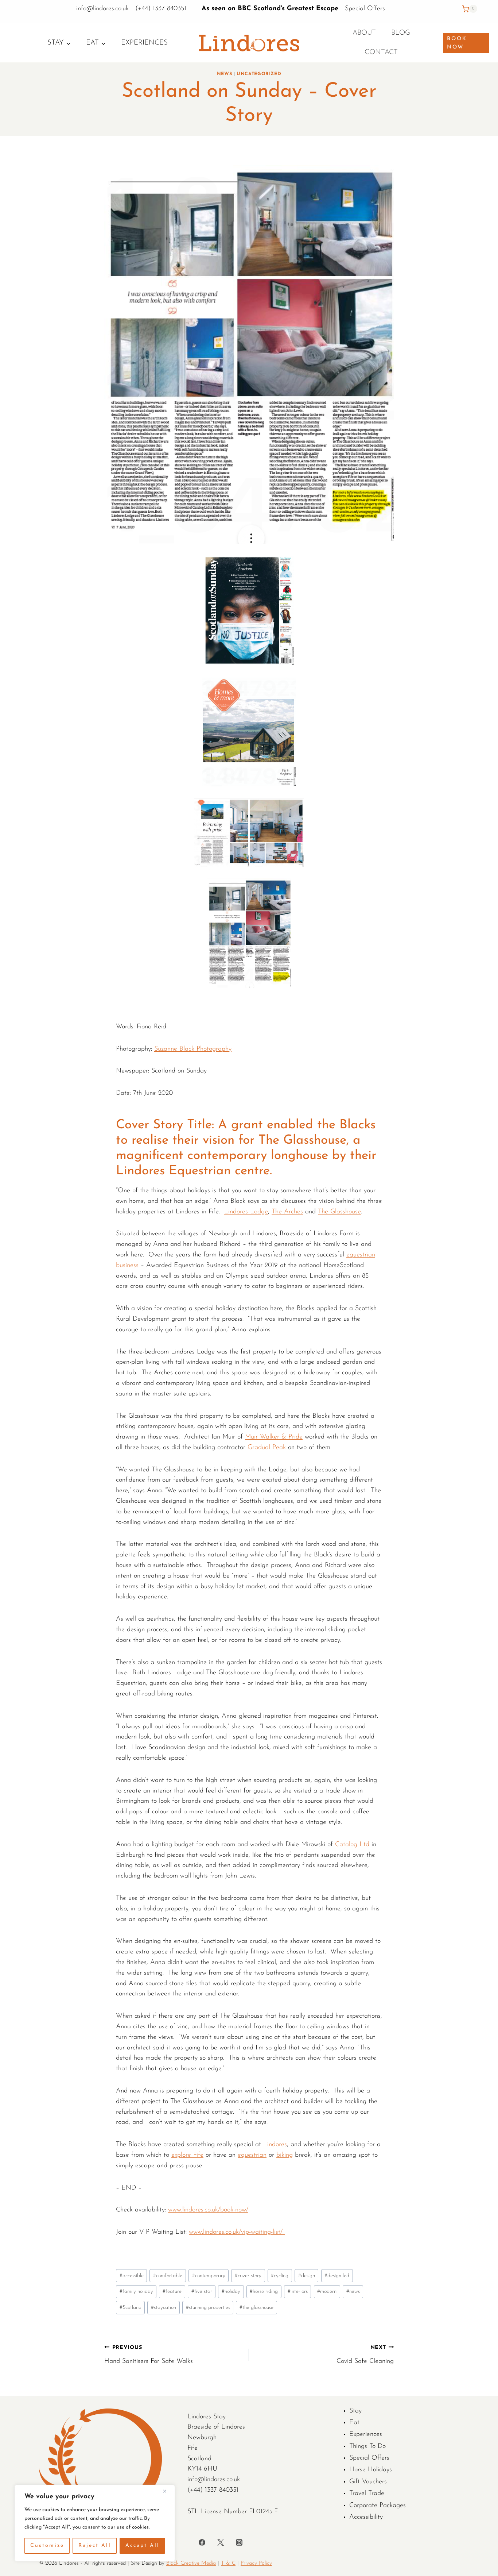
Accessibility (366, 2517)
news (353, 2292)
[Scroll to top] (491, 1811)
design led (337, 2276)
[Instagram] (239, 2542)
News (225, 74)
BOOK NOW (457, 43)
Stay (355, 2411)
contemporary (209, 2276)
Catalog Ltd (352, 1845)
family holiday (136, 2292)
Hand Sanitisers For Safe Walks (149, 2355)
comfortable (168, 2276)
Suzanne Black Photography (193, 1049)
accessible (132, 2276)
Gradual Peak (267, 1448)
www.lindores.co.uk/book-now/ (208, 2210)
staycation (164, 2308)
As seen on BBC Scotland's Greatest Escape (270, 9)
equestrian (252, 2155)
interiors (298, 2292)
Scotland (131, 2308)
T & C (228, 2563)
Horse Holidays (371, 2470)
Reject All (95, 2546)
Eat (354, 2423)
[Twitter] (221, 2542)
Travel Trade (367, 2494)
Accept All (143, 2546)
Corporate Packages (378, 2506)
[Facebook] (202, 2542)
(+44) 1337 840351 (161, 9)
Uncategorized (259, 74)
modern (327, 2292)
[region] (95, 2523)
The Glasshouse (339, 1212)
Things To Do (367, 2446)
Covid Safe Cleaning (365, 2355)
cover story (248, 2276)
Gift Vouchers (368, 2482)
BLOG (401, 33)
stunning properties (208, 2308)
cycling (280, 2276)
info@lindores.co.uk (104, 9)
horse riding (264, 2292)
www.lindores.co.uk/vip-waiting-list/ (237, 2232)
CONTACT (381, 52)
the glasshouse (256, 2308)
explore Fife (187, 2155)
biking (285, 2155)
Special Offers (365, 9)
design (307, 2276)
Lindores (275, 2145)
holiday (231, 2292)
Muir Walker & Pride (274, 1437)
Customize (47, 2546)
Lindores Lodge (246, 1212)
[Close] (167, 2491)
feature (172, 2292)
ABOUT (364, 33)
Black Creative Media (191, 2563)
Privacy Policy (256, 2563)
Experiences (144, 43)
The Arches (287, 1212)
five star (202, 2292)
